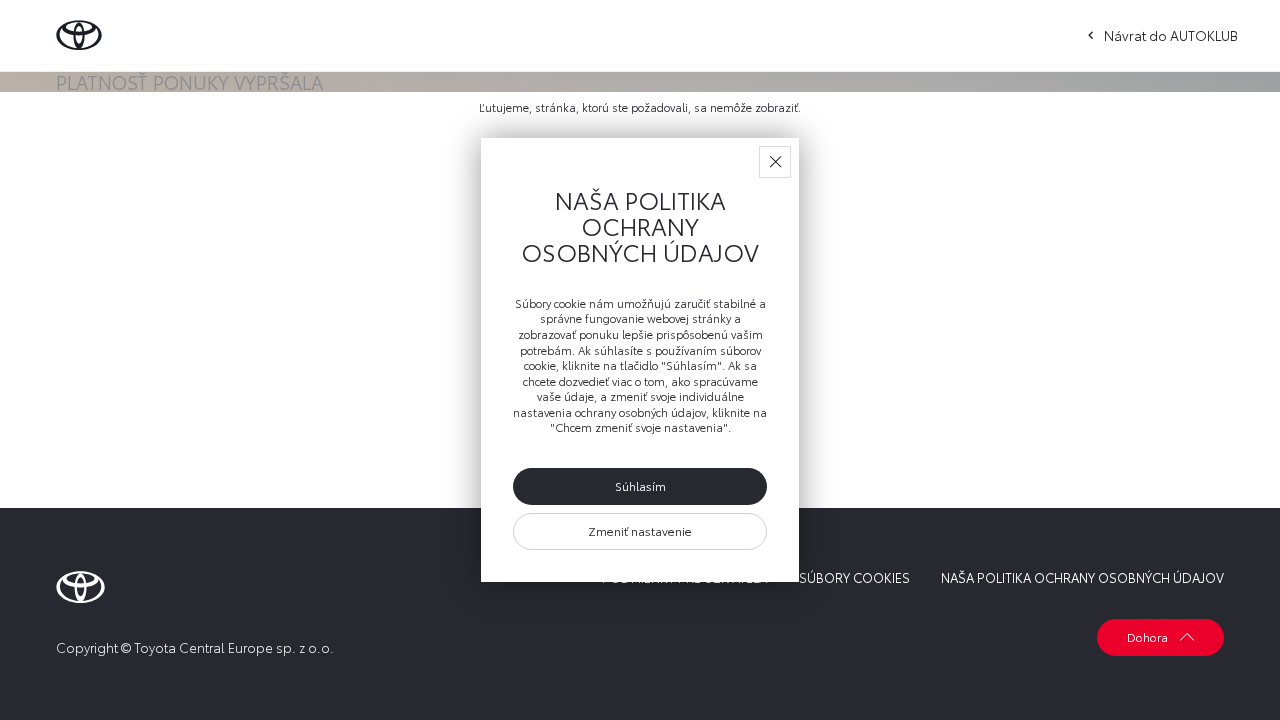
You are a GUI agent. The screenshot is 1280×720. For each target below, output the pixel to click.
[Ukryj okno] (775, 162)
